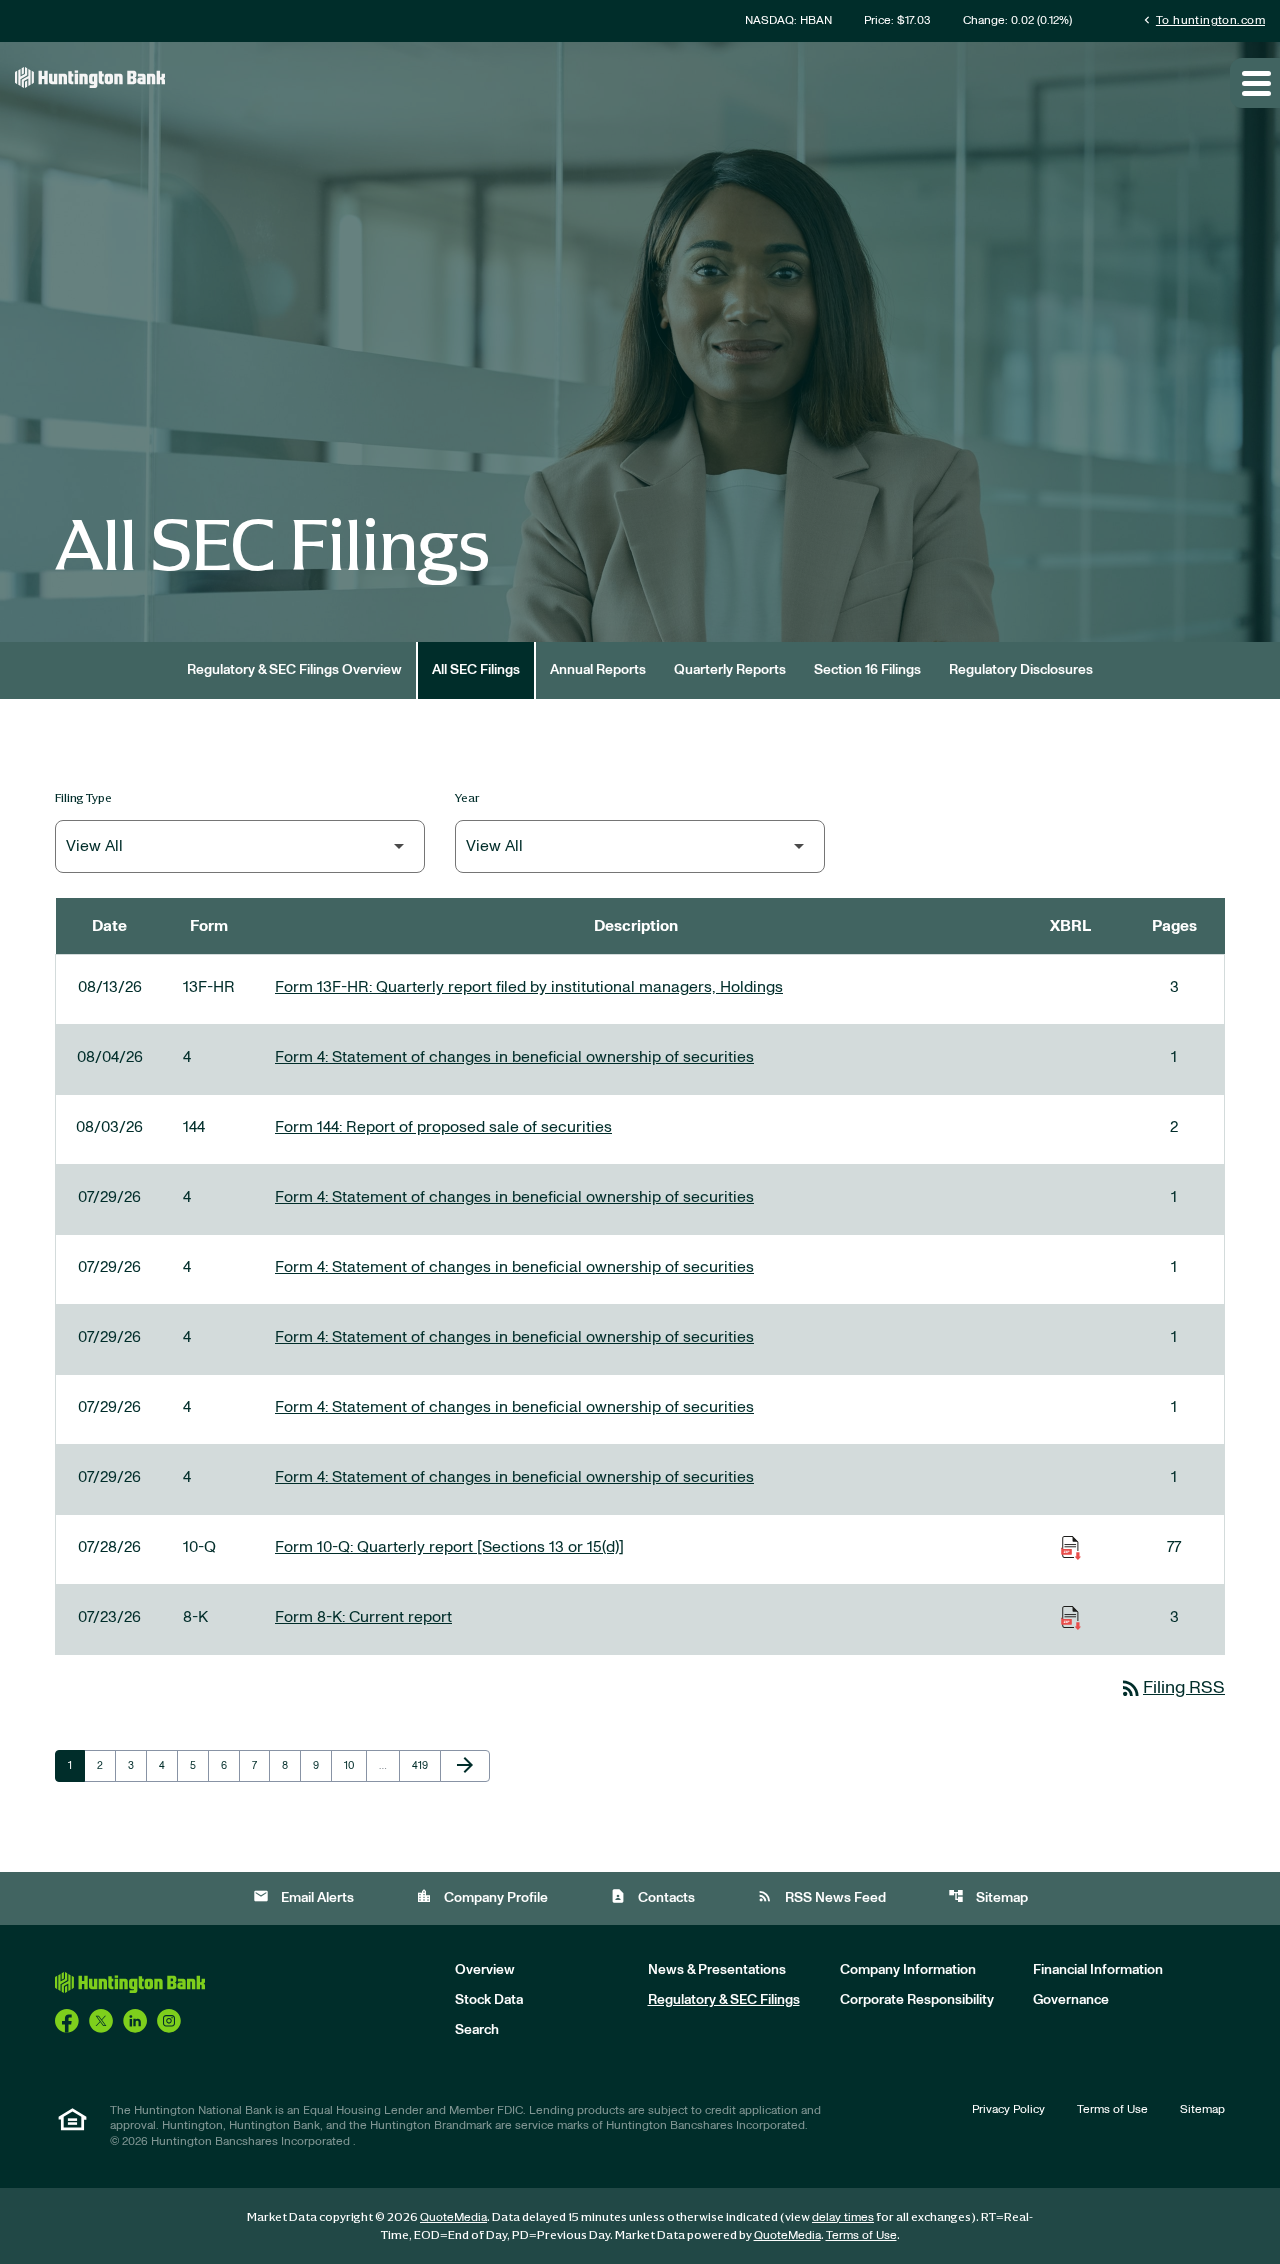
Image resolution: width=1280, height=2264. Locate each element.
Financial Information (1098, 1970)
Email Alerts (303, 1896)
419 (423, 1765)
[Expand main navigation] (1255, 83)
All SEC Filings (476, 670)
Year (467, 797)
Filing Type (83, 797)
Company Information (908, 1970)
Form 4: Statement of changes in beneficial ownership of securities (514, 1057)
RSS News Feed (821, 1896)
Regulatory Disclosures (1021, 670)
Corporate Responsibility (917, 2000)
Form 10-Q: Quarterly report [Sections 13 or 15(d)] (449, 1547)
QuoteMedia (453, 2217)
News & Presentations (717, 1970)
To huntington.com (1202, 19)
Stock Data (489, 2000)
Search (477, 2030)
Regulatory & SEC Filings (724, 2000)
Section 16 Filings (867, 670)
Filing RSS (1172, 1688)
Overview (485, 1970)
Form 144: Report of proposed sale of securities (443, 1127)
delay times (843, 2217)
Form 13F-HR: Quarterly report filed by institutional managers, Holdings (529, 987)
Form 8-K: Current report (363, 1617)
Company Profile (482, 1896)
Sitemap (988, 1896)
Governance (1071, 2000)
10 (355, 1765)
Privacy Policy (1008, 2109)
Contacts (652, 1896)
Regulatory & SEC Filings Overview (294, 670)
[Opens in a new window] (67, 2020)
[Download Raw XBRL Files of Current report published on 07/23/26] (1071, 1617)
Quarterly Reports (730, 670)
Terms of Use (1112, 2109)
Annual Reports (598, 670)
